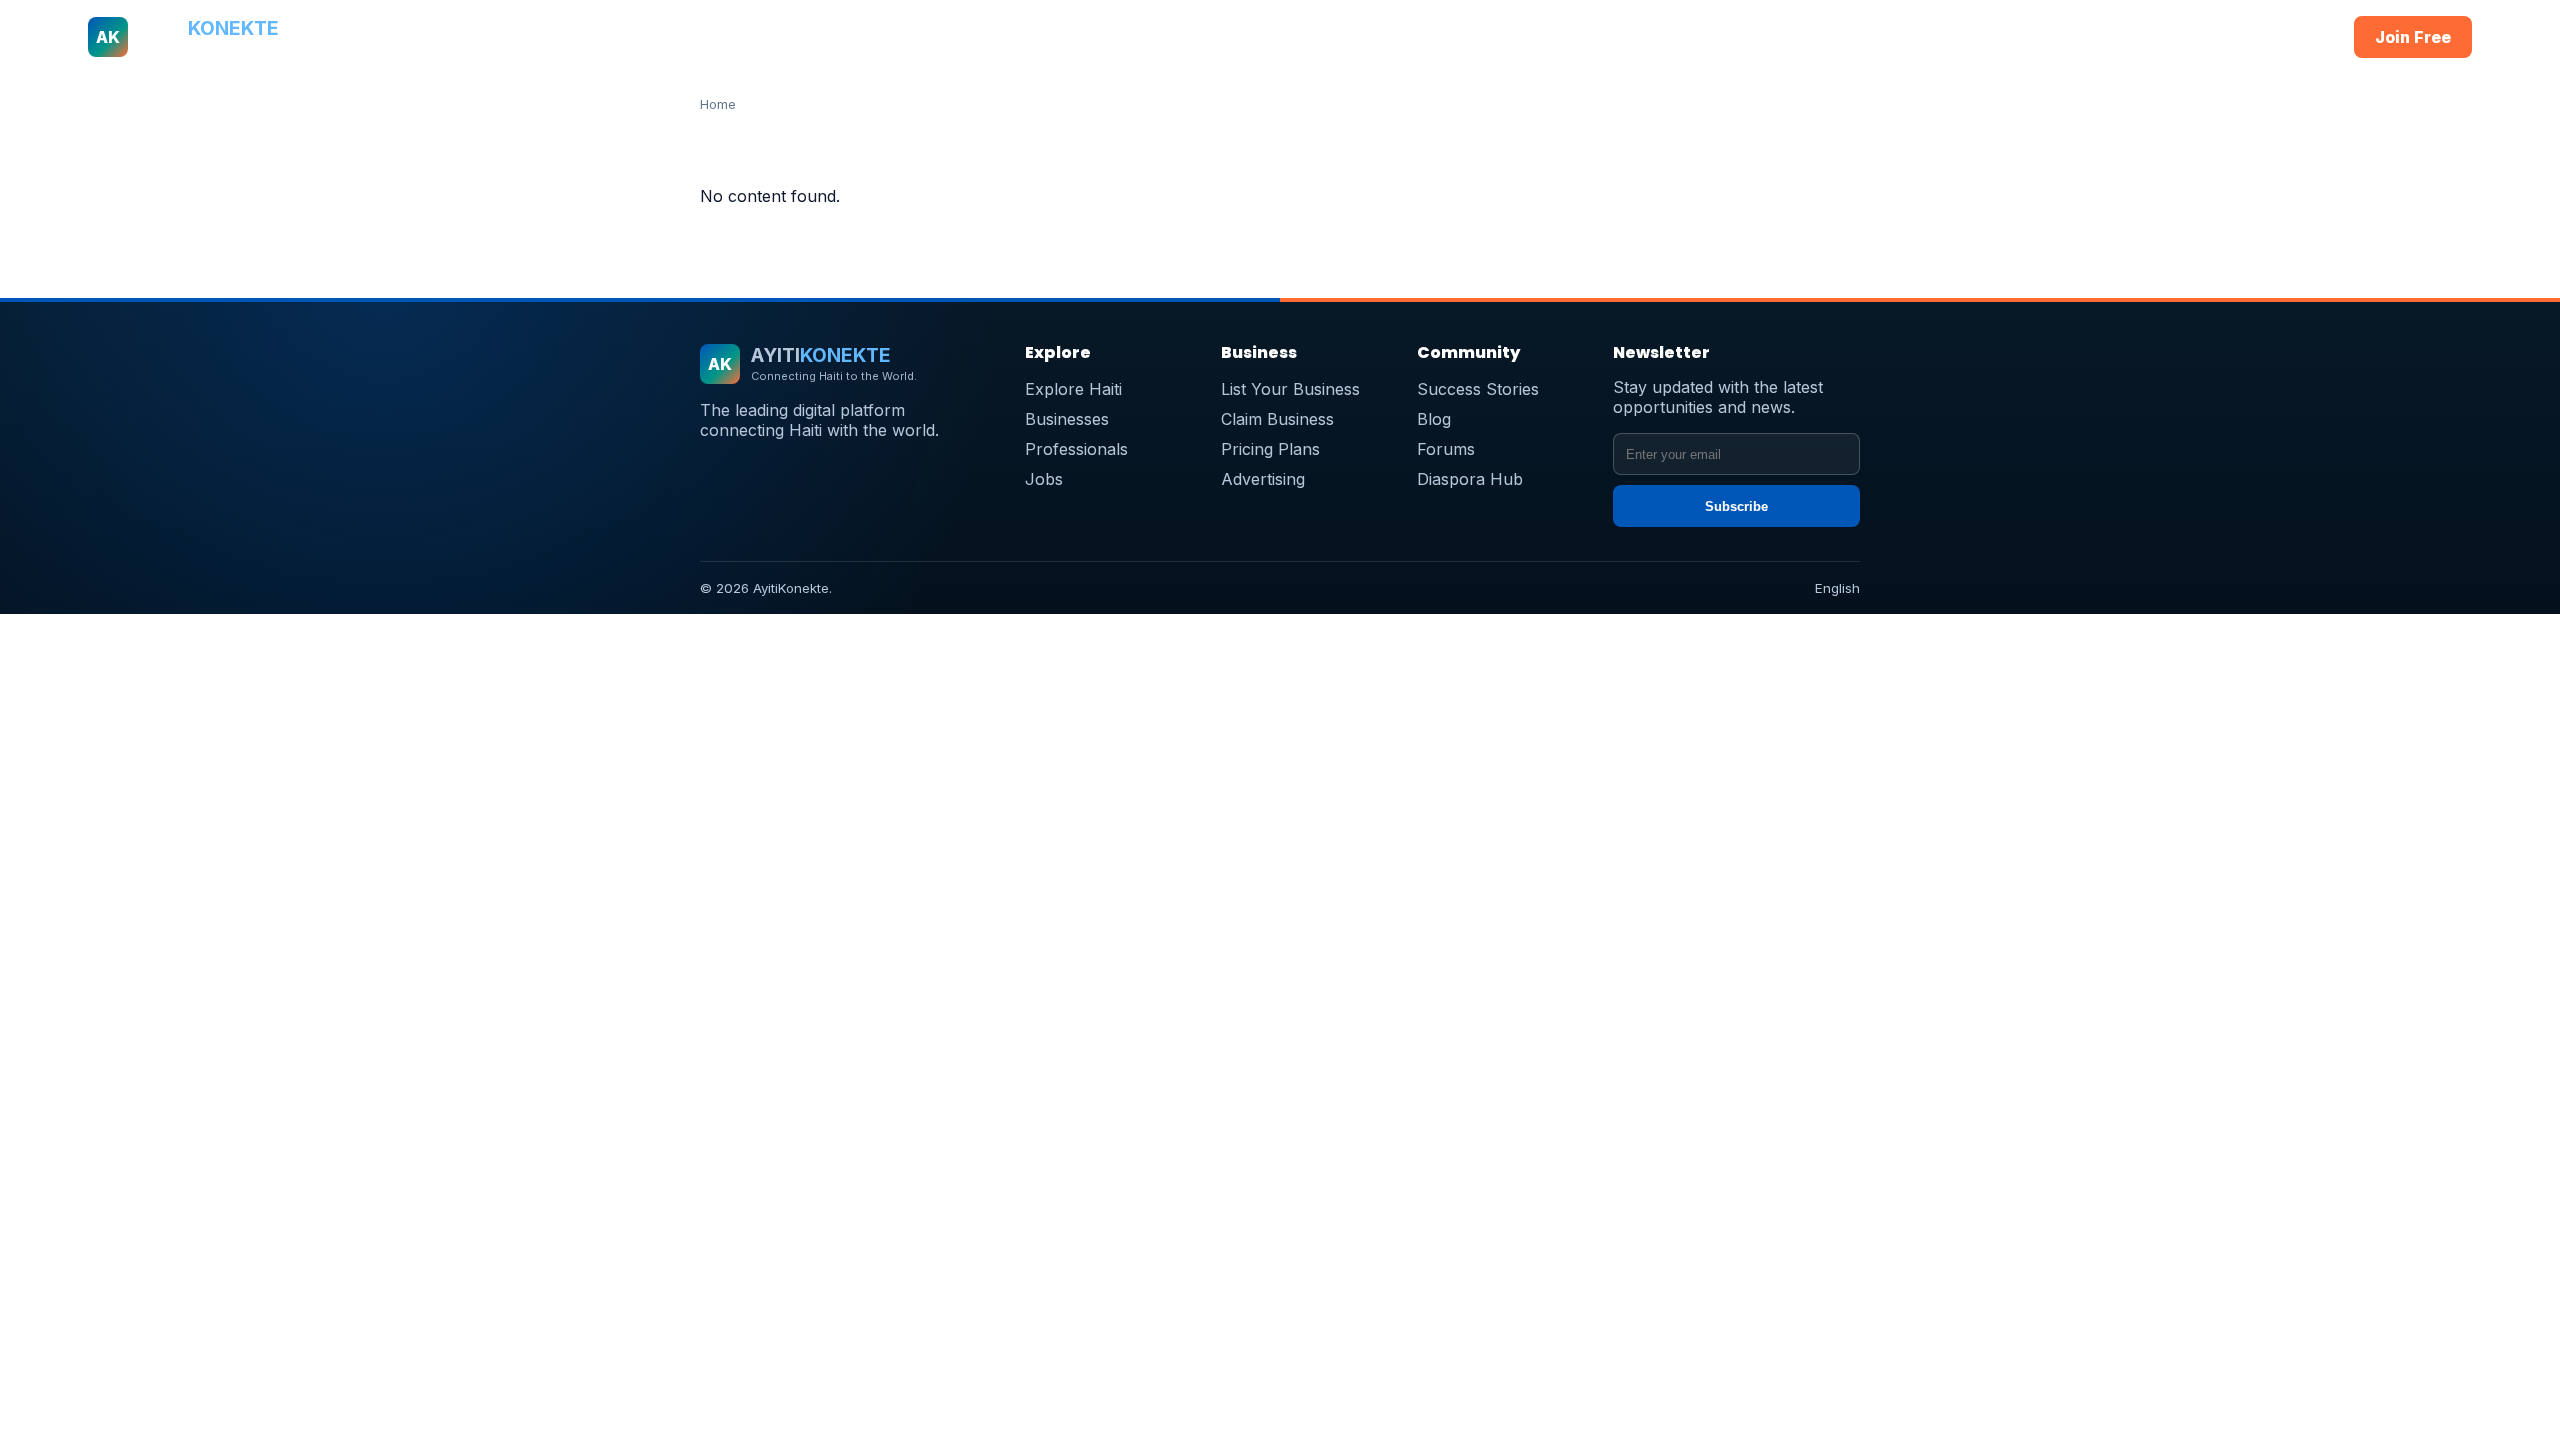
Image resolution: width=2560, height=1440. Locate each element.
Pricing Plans (1270, 449)
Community (1511, 37)
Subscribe (1736, 506)
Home (960, 37)
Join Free (2413, 37)
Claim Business (1277, 419)
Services (1359, 37)
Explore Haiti (1073, 389)
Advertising (1263, 479)
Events (1597, 37)
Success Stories (1478, 389)
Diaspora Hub (1470, 479)
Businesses (1143, 37)
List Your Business (1290, 389)
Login (2298, 37)
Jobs (1431, 37)
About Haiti (1041, 37)
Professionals (1256, 37)
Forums (1446, 449)
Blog (1434, 419)
